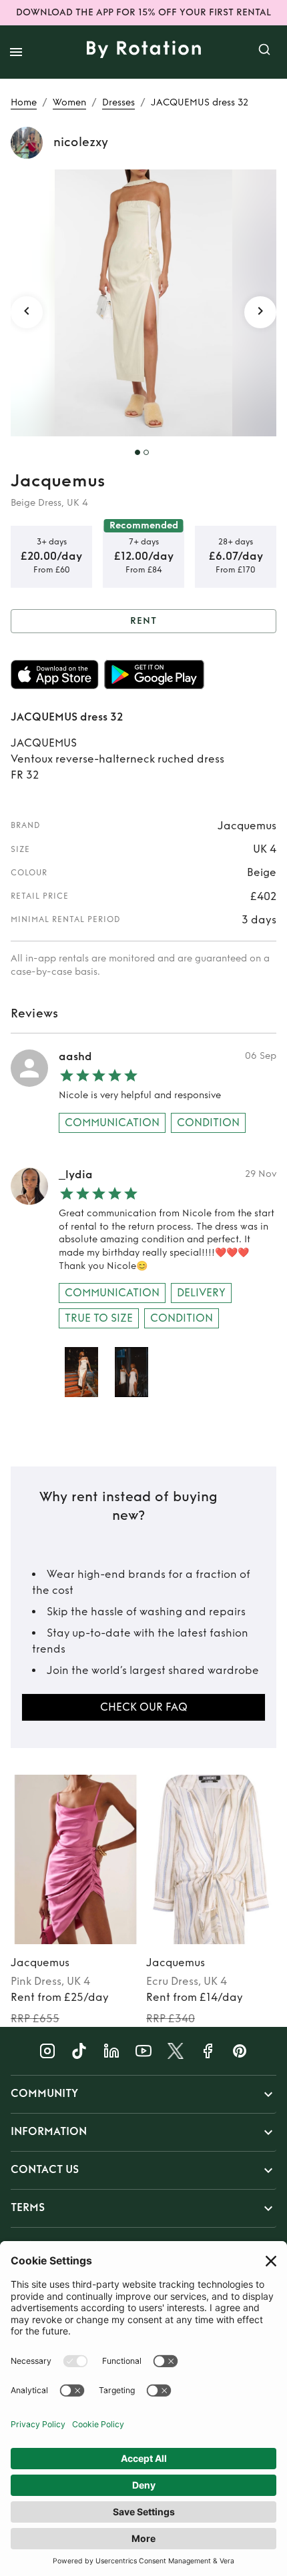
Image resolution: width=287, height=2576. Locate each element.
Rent (143, 621)
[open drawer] (16, 52)
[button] (143, 2094)
